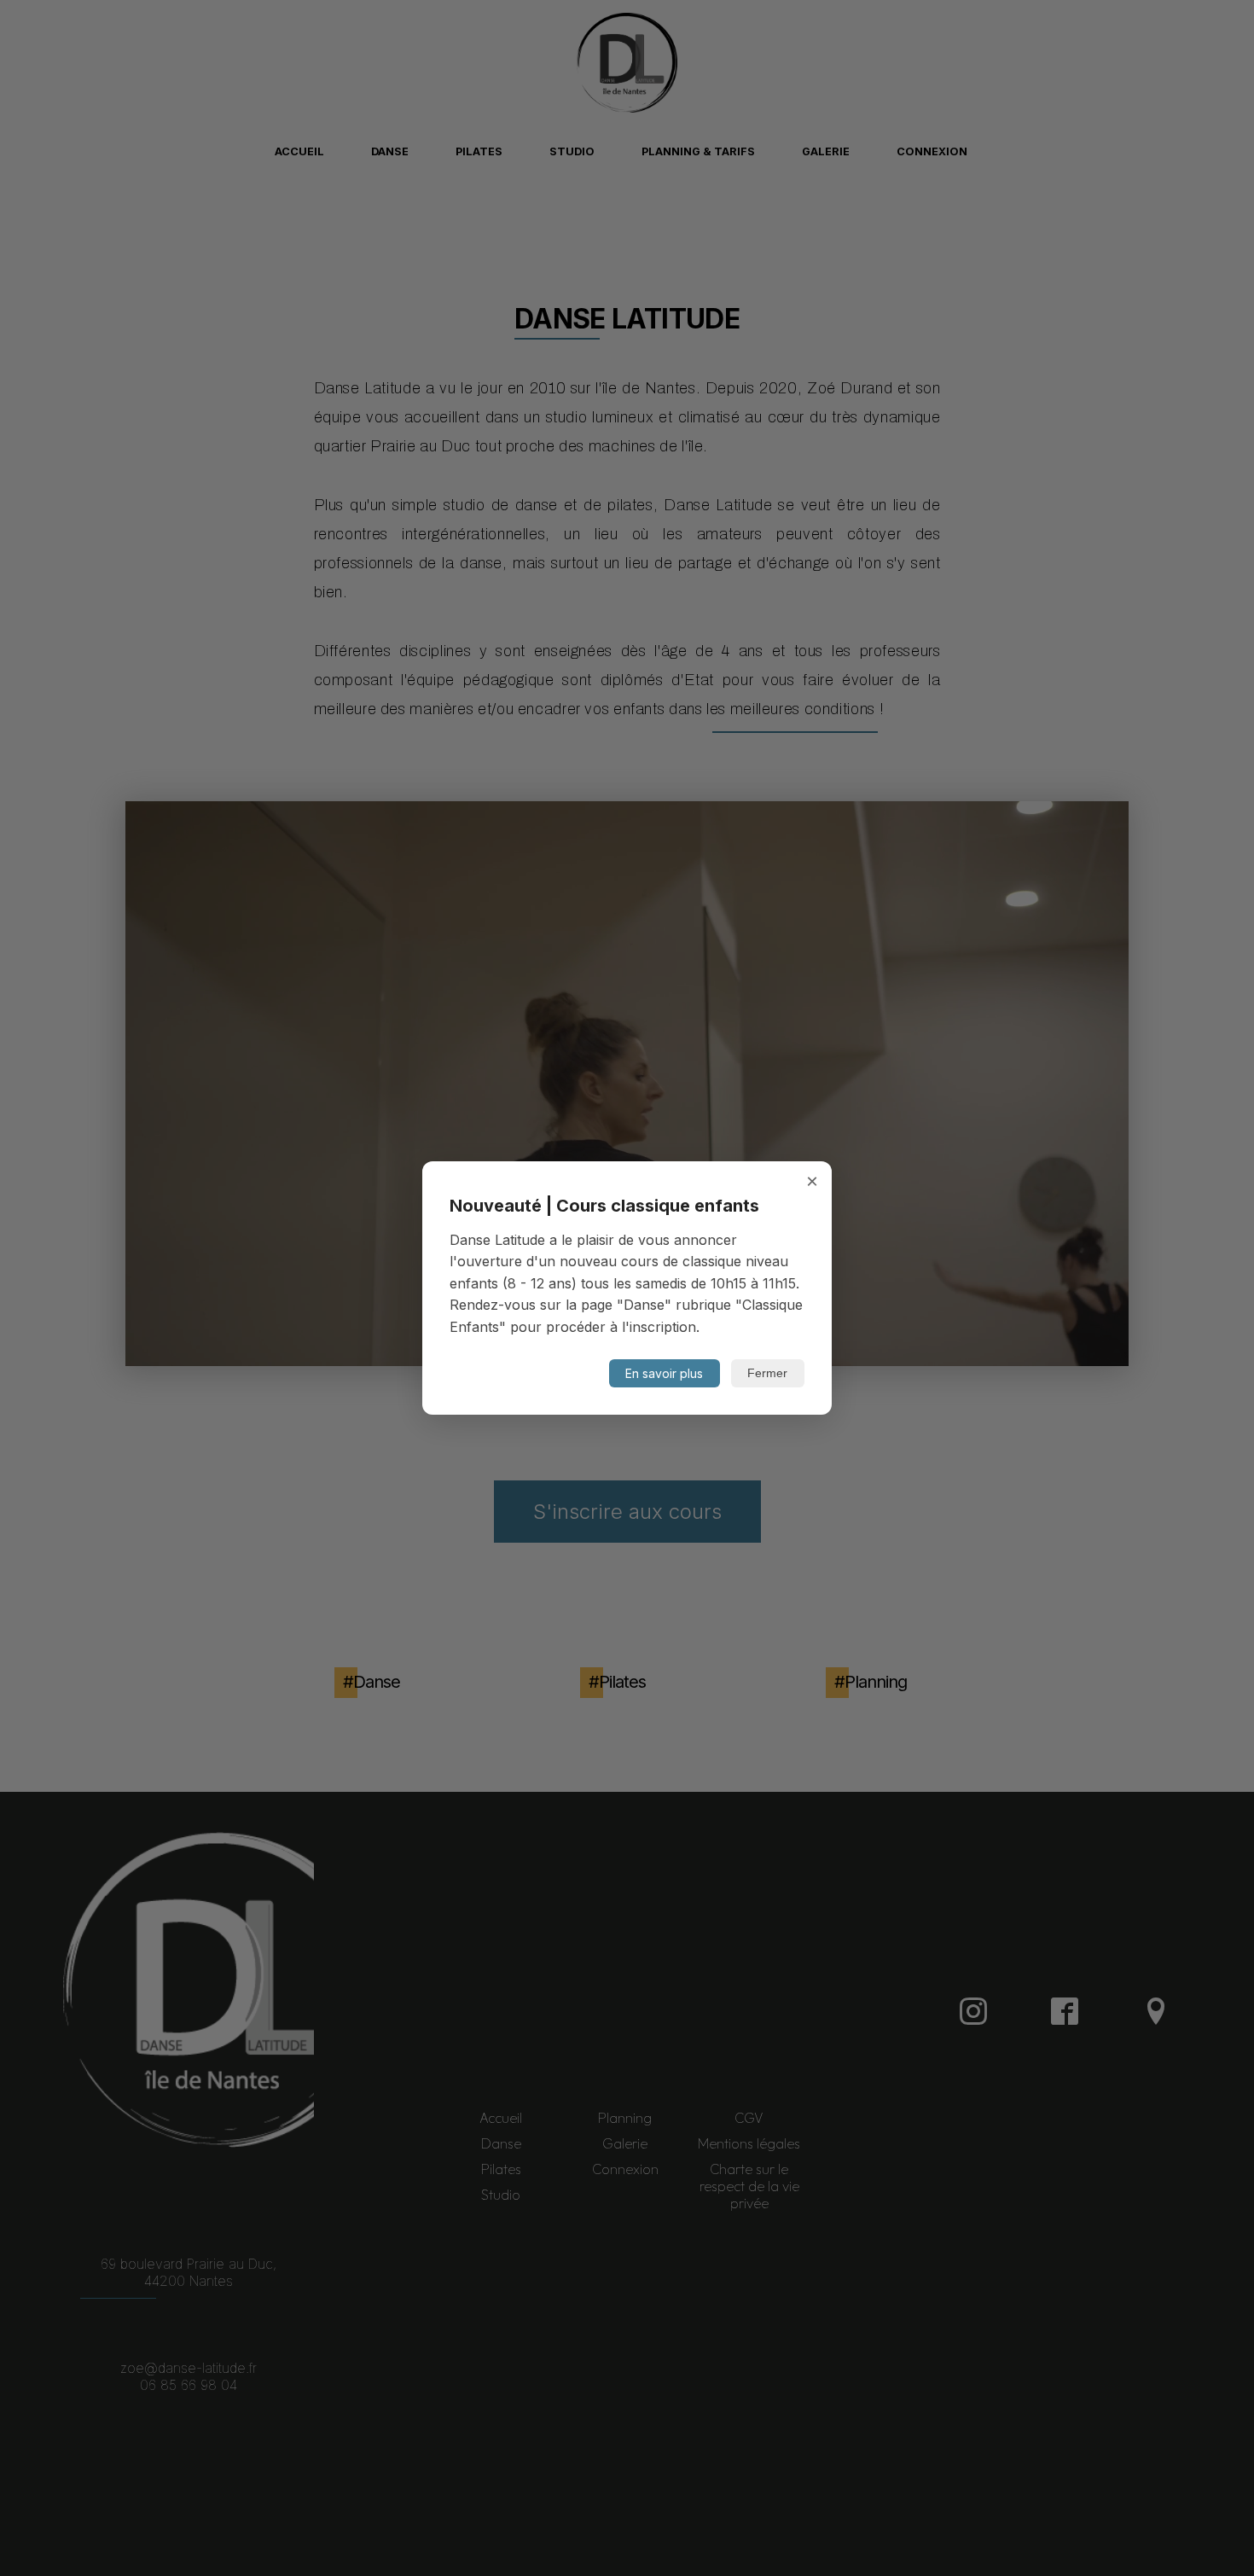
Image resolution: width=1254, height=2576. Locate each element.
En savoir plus (664, 1373)
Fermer (767, 1373)
